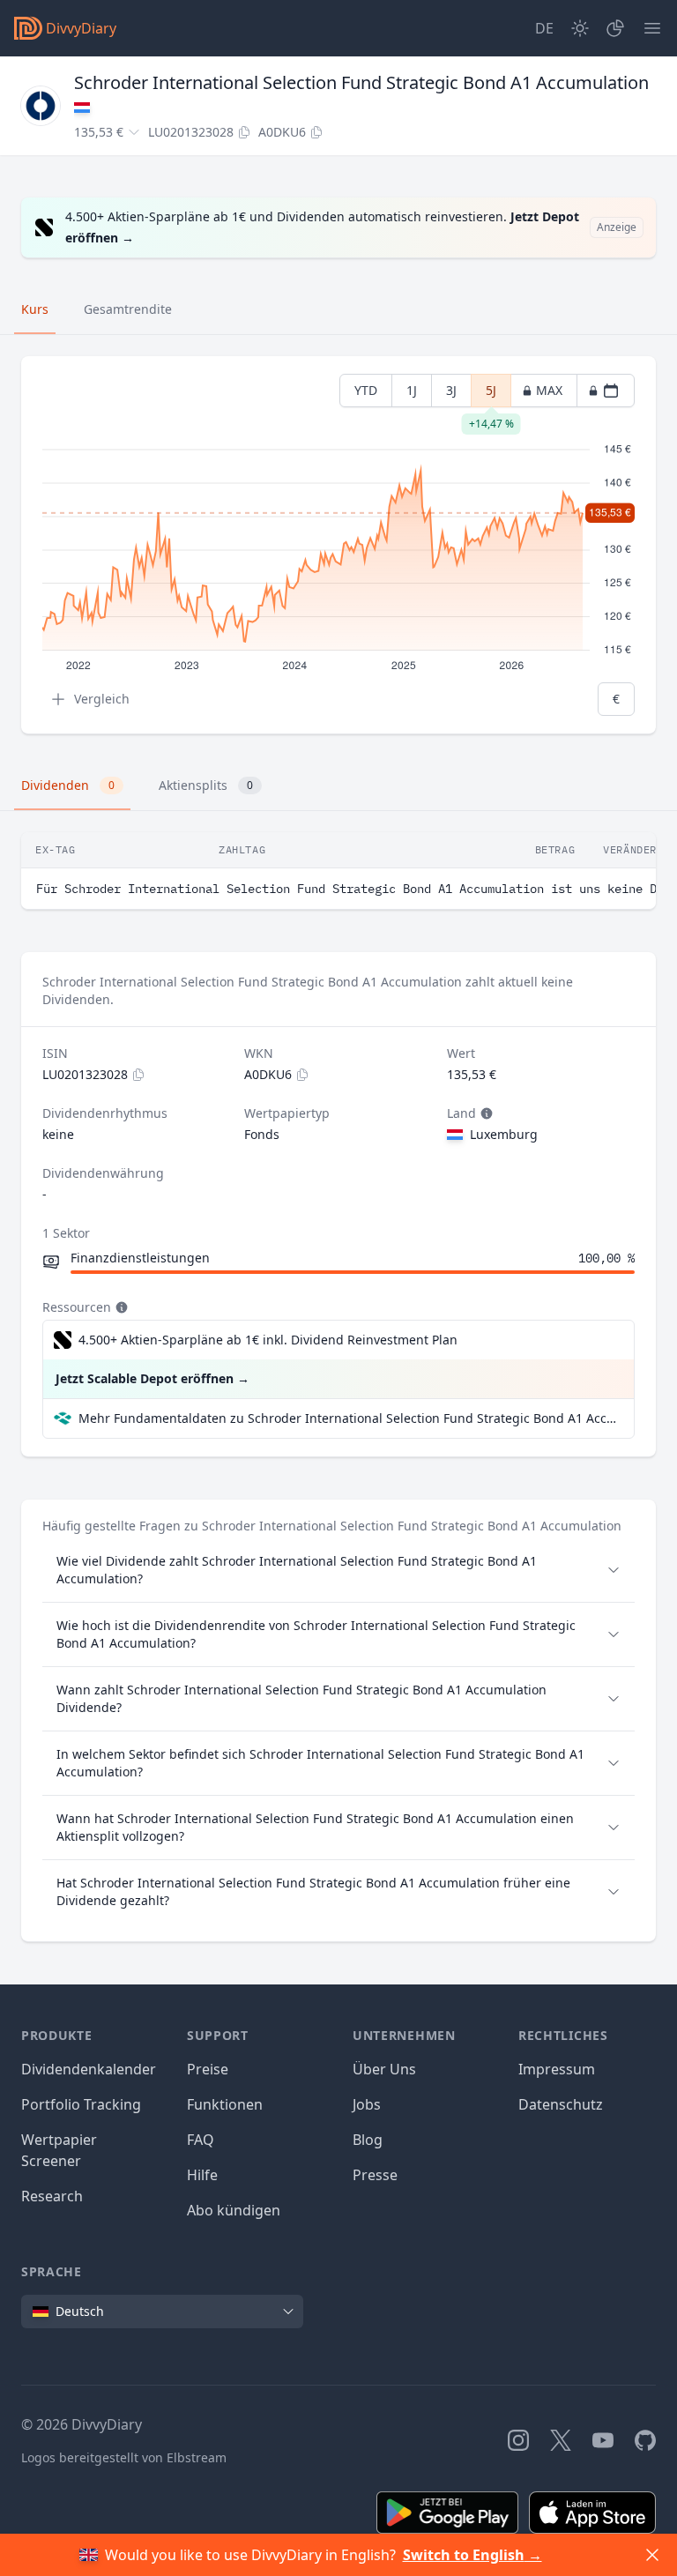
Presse (375, 2175)
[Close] (652, 2555)
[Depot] (615, 28)
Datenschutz (561, 2104)
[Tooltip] (485, 1113)
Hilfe (202, 2175)
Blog (368, 2140)
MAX (549, 390)
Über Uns (384, 2069)
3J (451, 390)
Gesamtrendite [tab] (128, 309)
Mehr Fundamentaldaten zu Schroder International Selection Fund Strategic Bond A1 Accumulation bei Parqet (349, 1418)
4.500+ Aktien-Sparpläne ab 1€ (268, 1340)
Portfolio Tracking (81, 2104)
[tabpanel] (338, 545)
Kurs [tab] (35, 309)
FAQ (201, 2140)
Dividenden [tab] (68, 785)
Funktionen (225, 2104)
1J (412, 390)
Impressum (557, 2069)
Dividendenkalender (89, 2069)
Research (52, 2196)
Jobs (367, 2104)
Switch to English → (472, 2555)
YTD (366, 390)
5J (491, 395)
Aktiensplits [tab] (206, 785)
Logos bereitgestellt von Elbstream (124, 2457)
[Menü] (652, 28)
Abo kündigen (234, 2210)
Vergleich (102, 699)
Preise (208, 2069)
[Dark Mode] (580, 28)
